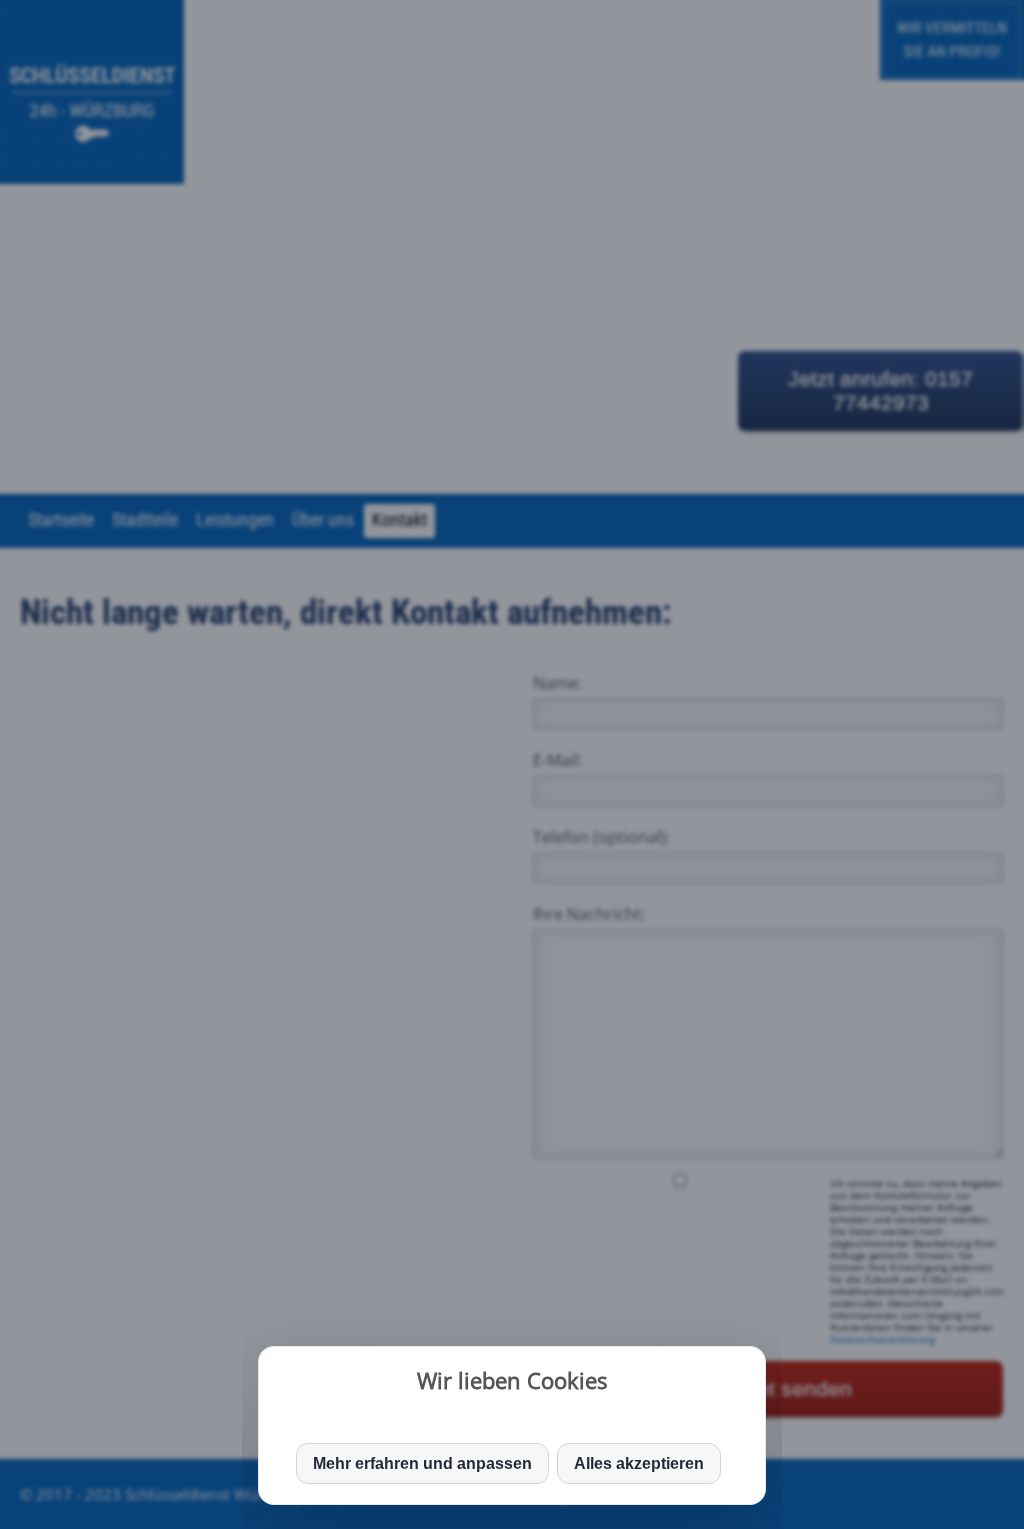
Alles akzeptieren (639, 1463)
